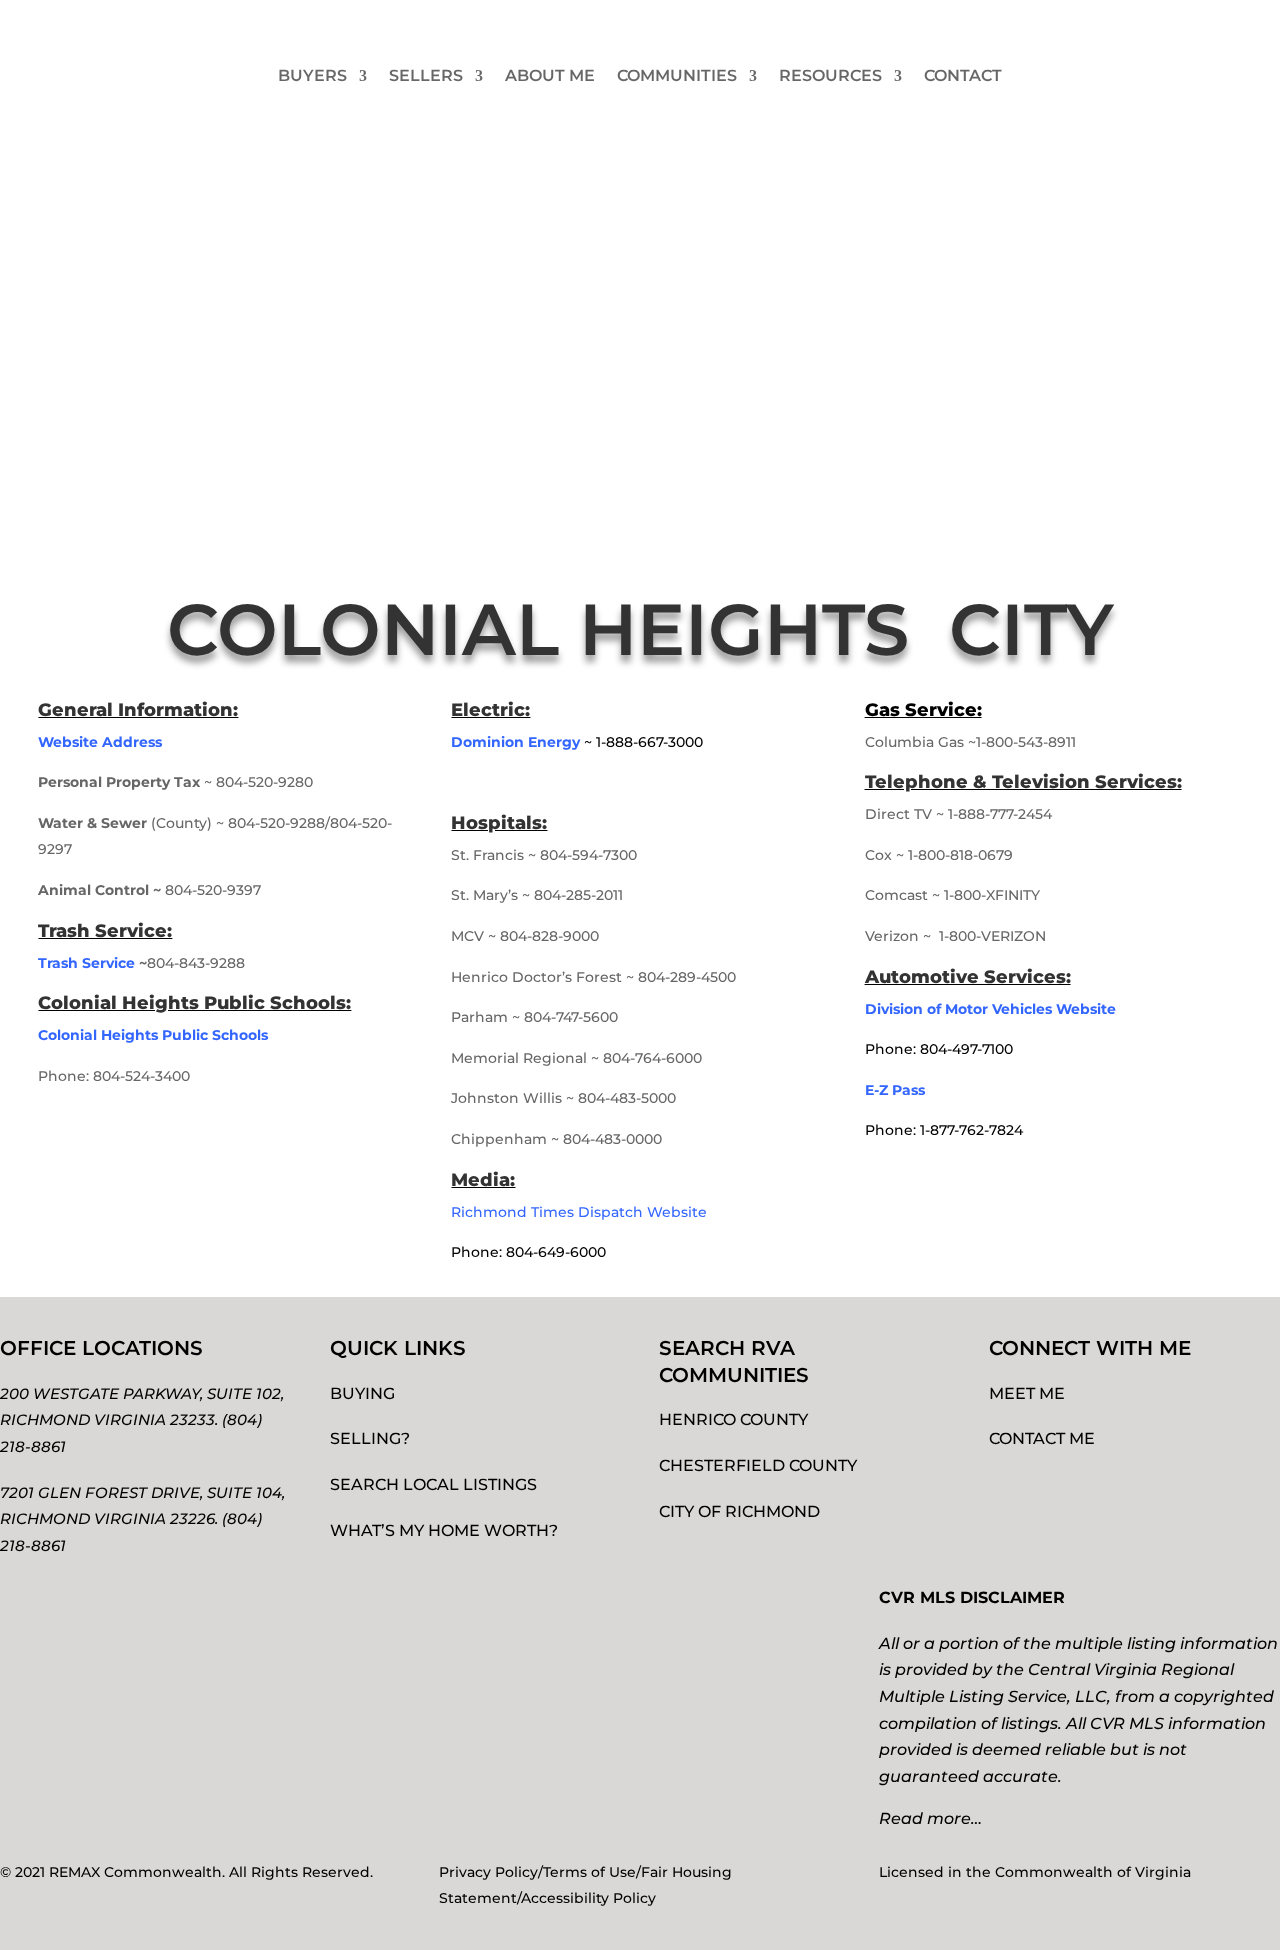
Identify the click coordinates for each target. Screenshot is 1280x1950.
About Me (550, 75)
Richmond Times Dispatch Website (581, 1212)
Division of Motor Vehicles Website (990, 1009)
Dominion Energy (515, 742)
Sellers (426, 75)
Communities (677, 75)
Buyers (312, 75)
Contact (963, 75)
